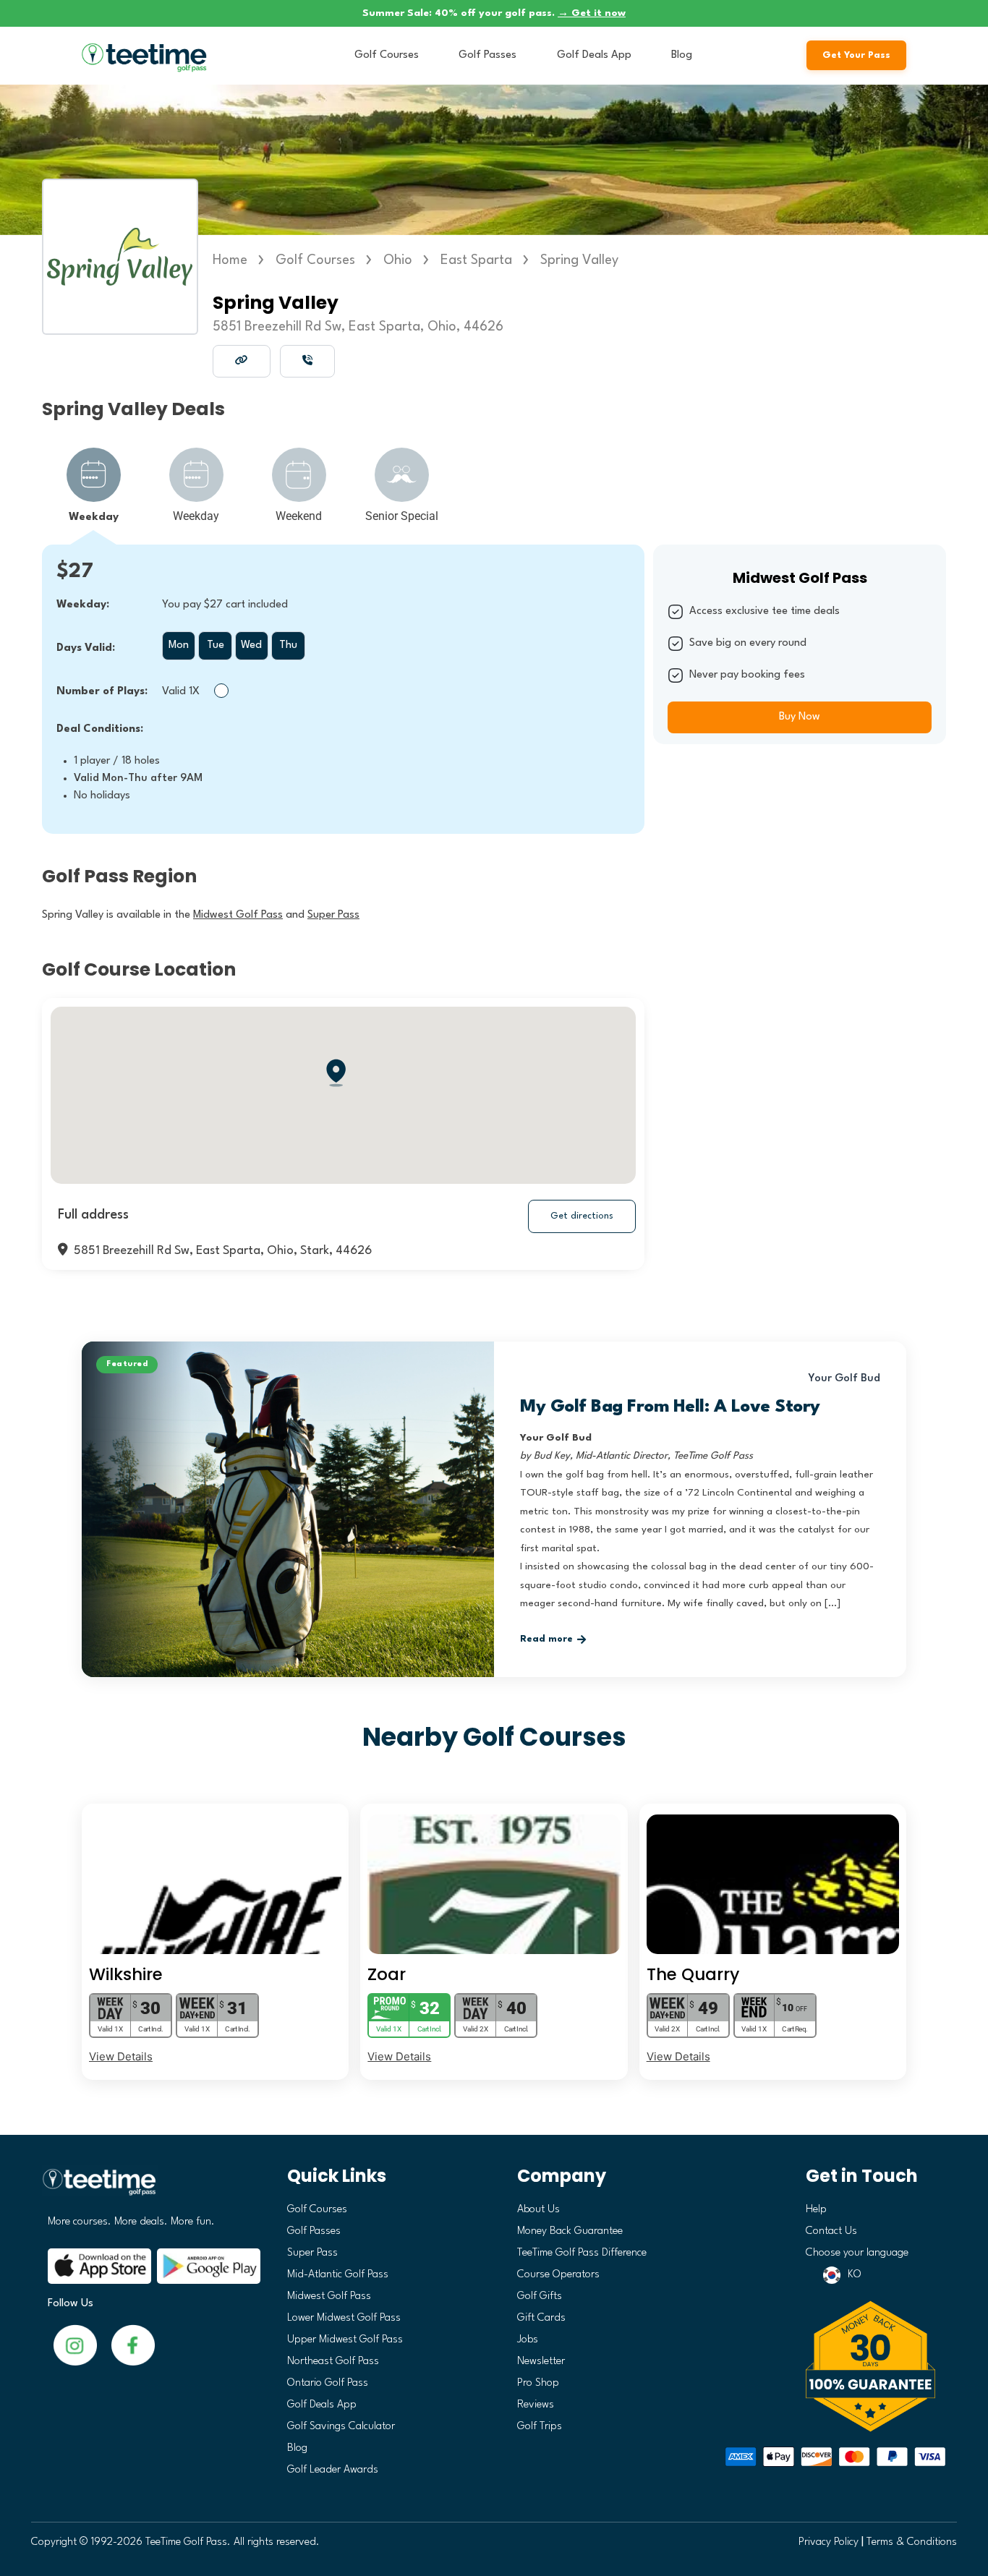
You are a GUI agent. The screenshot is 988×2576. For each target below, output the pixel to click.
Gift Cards (541, 2318)
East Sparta (476, 260)
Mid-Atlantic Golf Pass (338, 2275)
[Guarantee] (876, 2366)
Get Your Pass (856, 55)
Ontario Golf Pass (328, 2383)
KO (855, 2275)
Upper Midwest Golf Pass (345, 2340)
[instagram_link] (133, 2345)
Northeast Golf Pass (333, 2362)
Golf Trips (540, 2427)
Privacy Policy (829, 2542)
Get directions (582, 1216)
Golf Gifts (540, 2296)
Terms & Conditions (912, 2542)
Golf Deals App (594, 55)
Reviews (536, 2405)
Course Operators (558, 2275)
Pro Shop (538, 2383)
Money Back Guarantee (570, 2231)
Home (230, 260)
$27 (75, 572)
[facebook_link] (75, 2345)
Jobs (528, 2340)
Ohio (398, 260)
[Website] (242, 360)
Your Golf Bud (844, 1379)
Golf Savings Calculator (341, 2427)
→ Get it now (592, 13)
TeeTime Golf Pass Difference (582, 2253)
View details (121, 2056)
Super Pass (312, 2253)
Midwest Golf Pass (329, 2296)
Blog (682, 55)
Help (816, 2210)
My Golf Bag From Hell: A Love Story (670, 1407)
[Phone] (307, 360)
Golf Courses (387, 55)
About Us (538, 2210)
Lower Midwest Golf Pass (344, 2318)
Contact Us (831, 2231)
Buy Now (800, 717)
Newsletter (541, 2362)
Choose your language (857, 2253)
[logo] (149, 2188)
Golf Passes (487, 55)
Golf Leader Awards (333, 2470)
